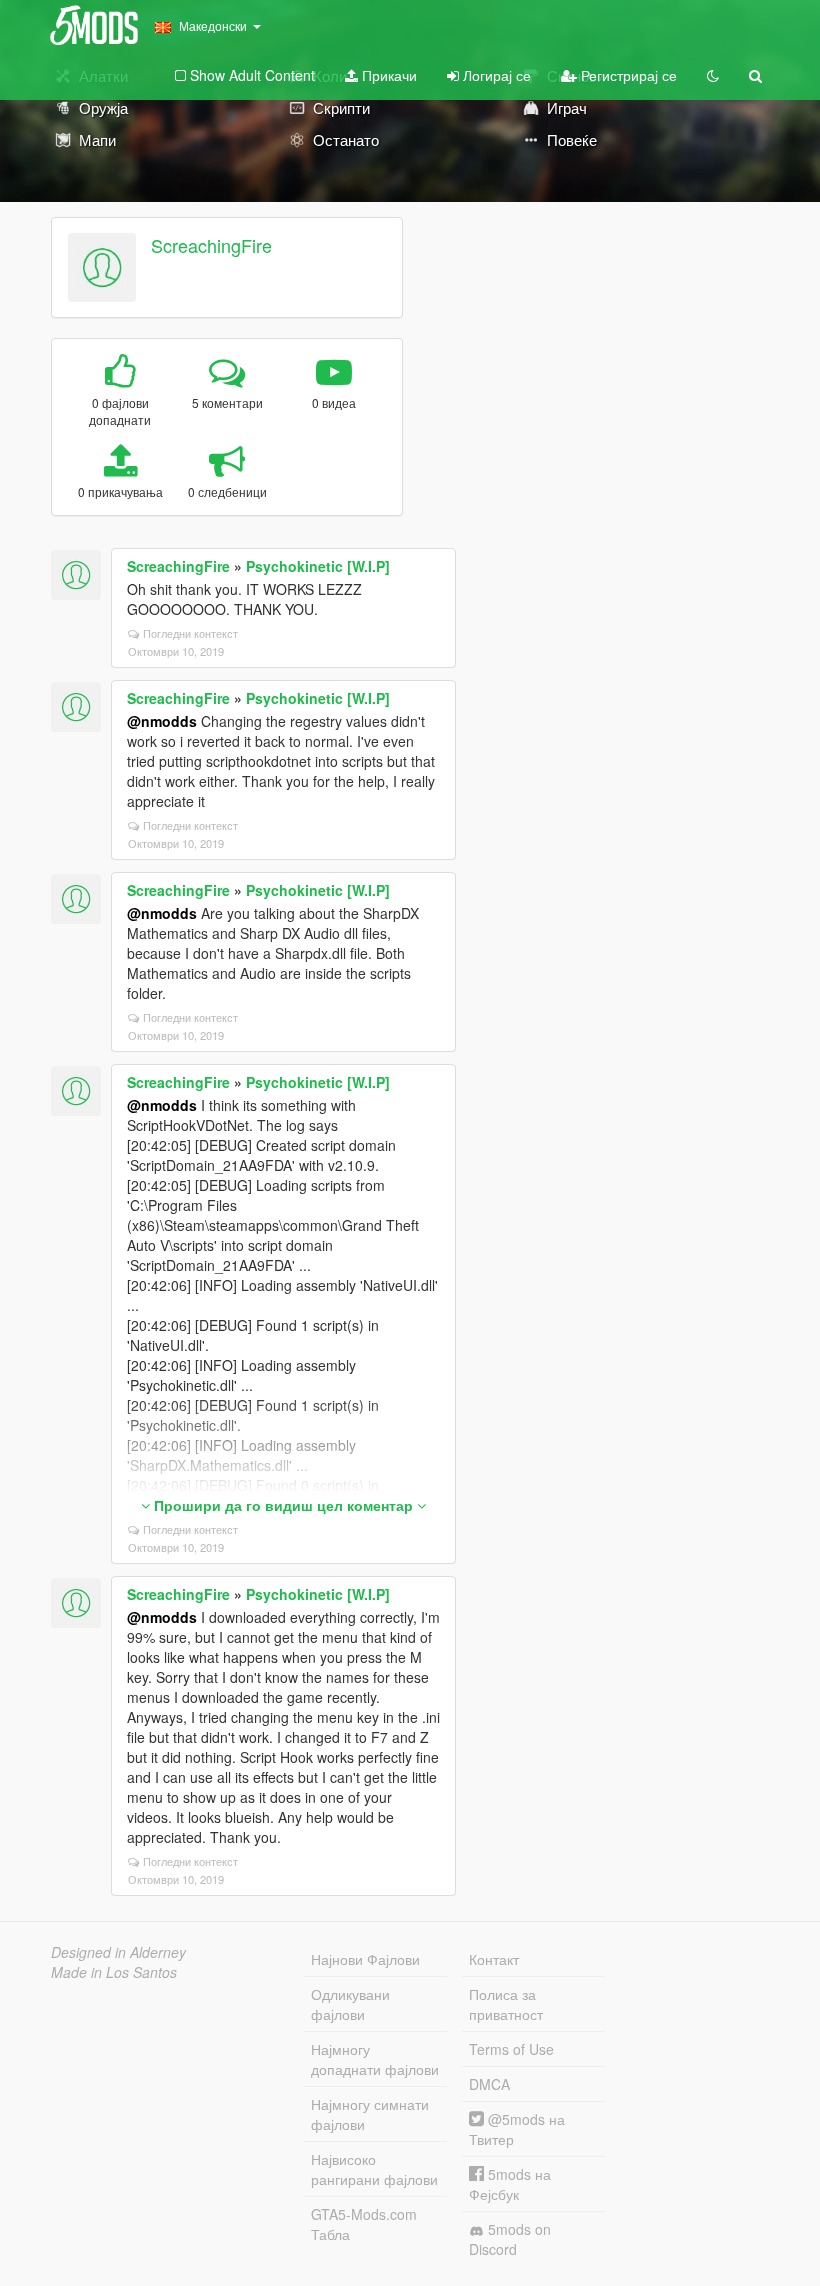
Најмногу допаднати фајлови (375, 2059)
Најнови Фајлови (365, 1959)
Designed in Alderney (118, 1952)
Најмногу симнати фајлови (370, 2114)
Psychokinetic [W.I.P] (318, 566)
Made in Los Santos (114, 1972)
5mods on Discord (510, 2239)
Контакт (494, 1959)
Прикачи (387, 75)
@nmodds (162, 721)
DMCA (489, 2084)
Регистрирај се (627, 75)
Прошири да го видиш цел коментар (283, 1505)
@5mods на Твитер (517, 2129)
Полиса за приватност (506, 2004)
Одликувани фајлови (350, 2004)
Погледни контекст (190, 633)
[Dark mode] (713, 75)
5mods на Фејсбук (510, 2184)
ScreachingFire (211, 245)
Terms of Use (511, 2049)
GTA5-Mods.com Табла (364, 2224)
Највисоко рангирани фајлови (374, 2169)
